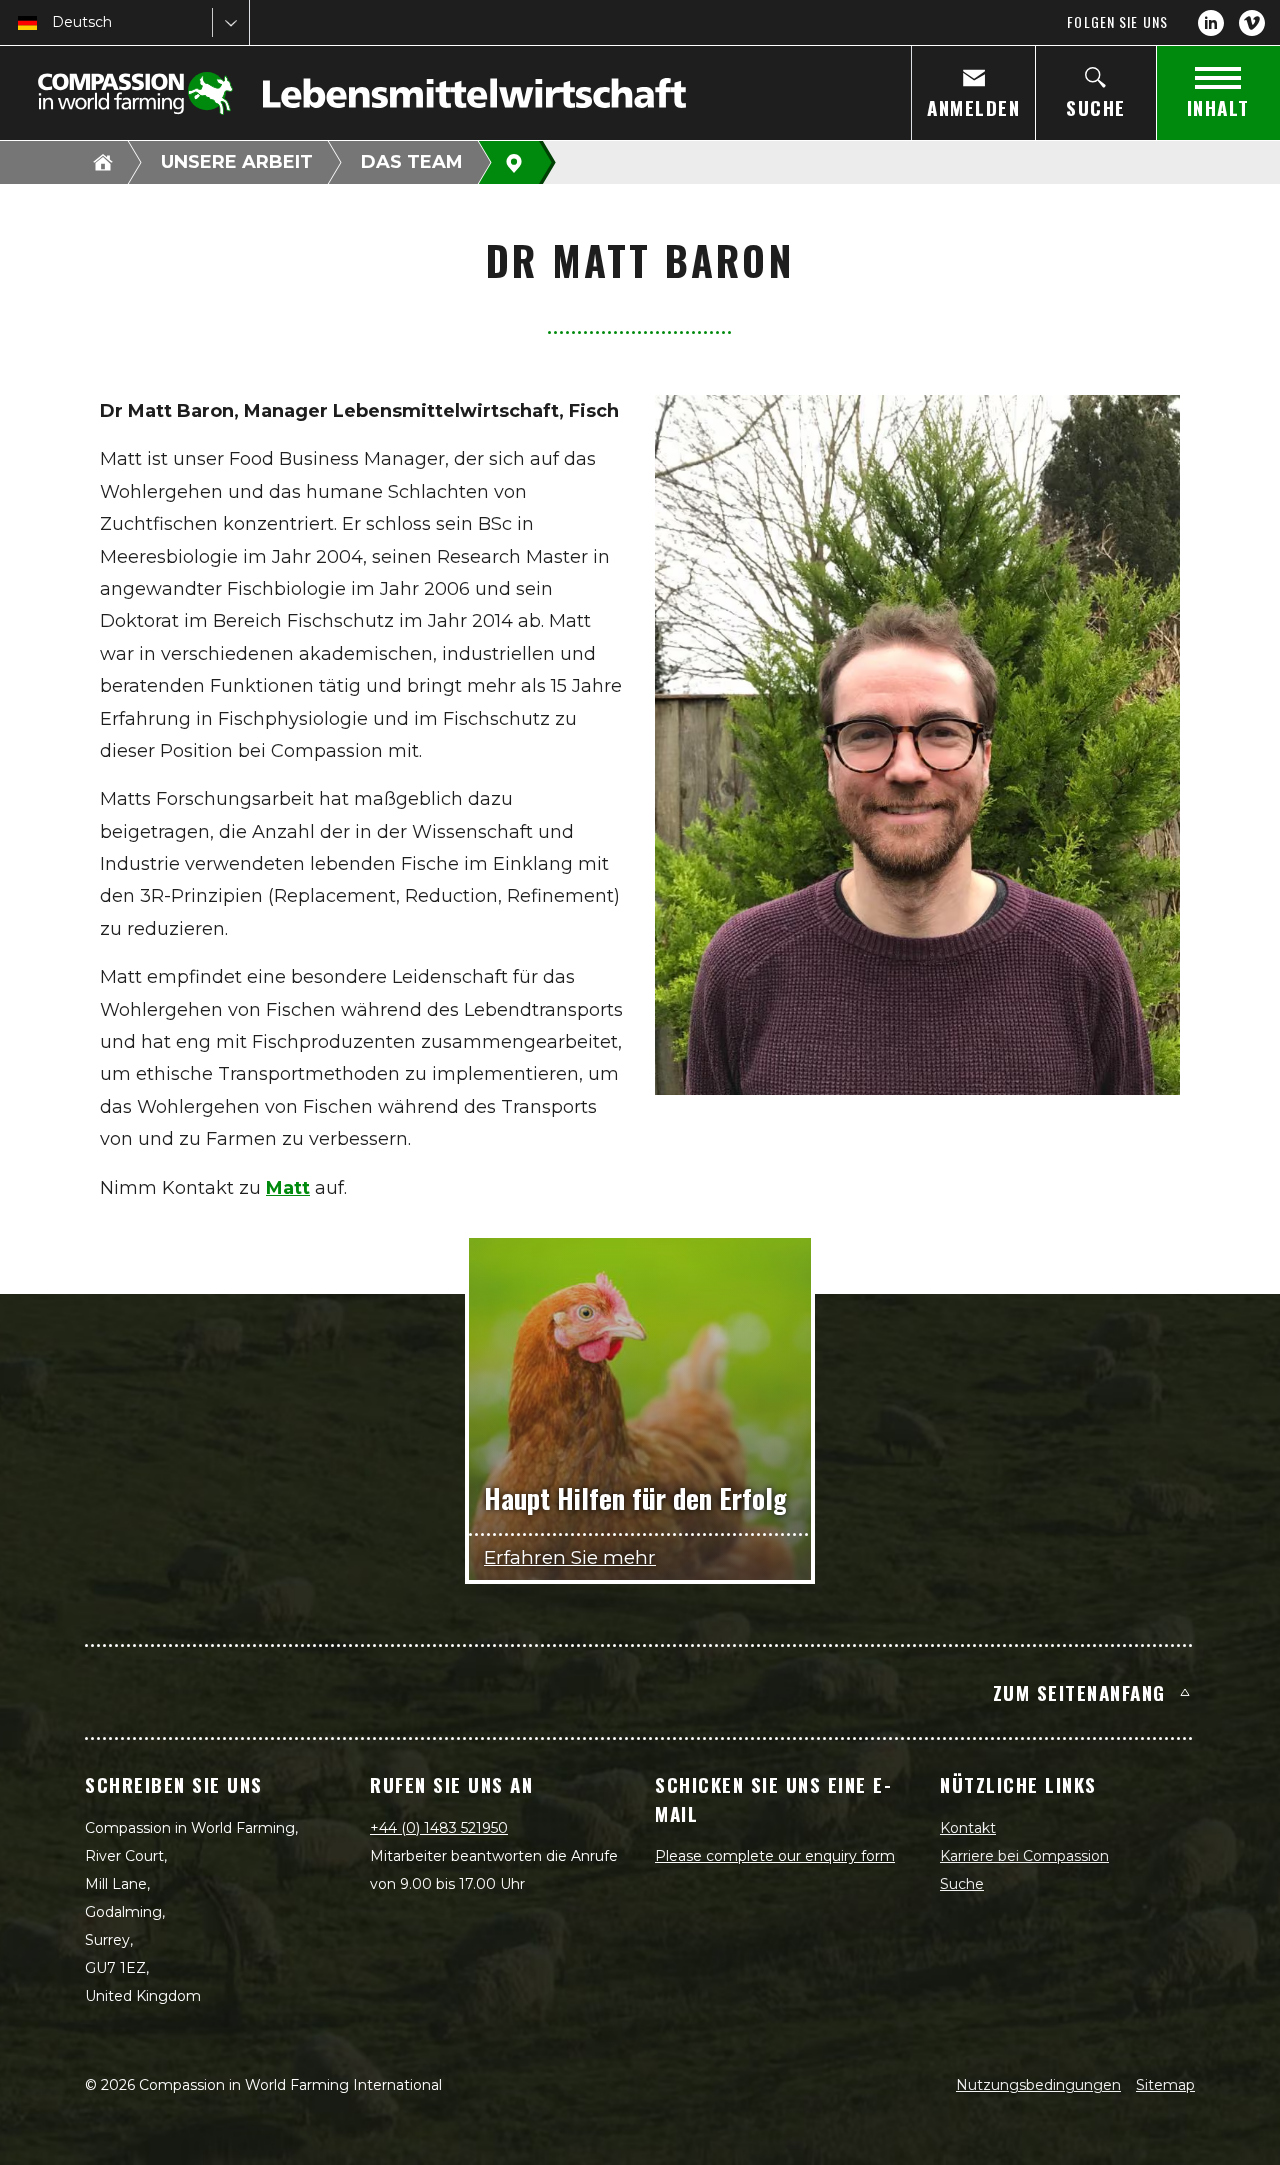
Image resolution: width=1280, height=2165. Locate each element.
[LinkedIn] (1211, 23)
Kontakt (968, 1828)
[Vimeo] (1252, 23)
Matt (288, 1188)
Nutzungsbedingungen (1038, 2085)
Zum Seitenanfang (1079, 1692)
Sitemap (1165, 2085)
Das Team (412, 162)
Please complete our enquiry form (775, 1856)
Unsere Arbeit (237, 162)
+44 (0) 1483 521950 (439, 1828)
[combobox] (54, 22)
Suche (962, 1884)
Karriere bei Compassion (1024, 1856)
